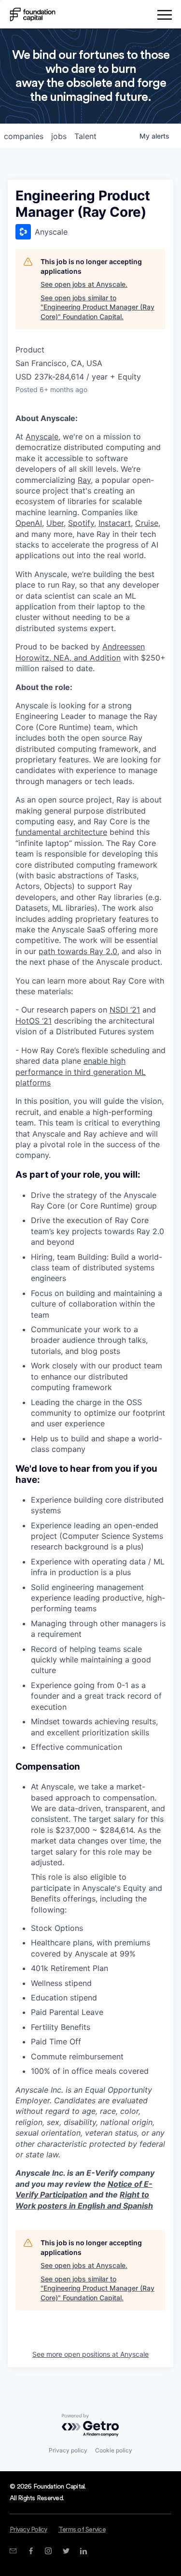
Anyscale (42, 436)
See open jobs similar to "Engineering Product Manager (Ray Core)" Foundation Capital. (97, 307)
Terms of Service (82, 2530)
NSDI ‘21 (125, 1010)
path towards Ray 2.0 (78, 951)
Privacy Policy (28, 2530)
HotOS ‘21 (34, 1021)
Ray (84, 480)
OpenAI (29, 523)
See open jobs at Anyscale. (84, 284)
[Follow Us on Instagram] (48, 2551)
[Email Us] (13, 2551)
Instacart (115, 523)
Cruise (147, 523)
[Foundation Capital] (33, 14)
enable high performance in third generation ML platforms (81, 1072)
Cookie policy (114, 2450)
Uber (55, 523)
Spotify (81, 523)
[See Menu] (164, 16)
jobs (59, 136)
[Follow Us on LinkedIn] (83, 2551)
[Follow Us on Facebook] (31, 2551)
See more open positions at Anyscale (90, 2354)
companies (24, 136)
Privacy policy (68, 2450)
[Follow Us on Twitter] (66, 2551)
